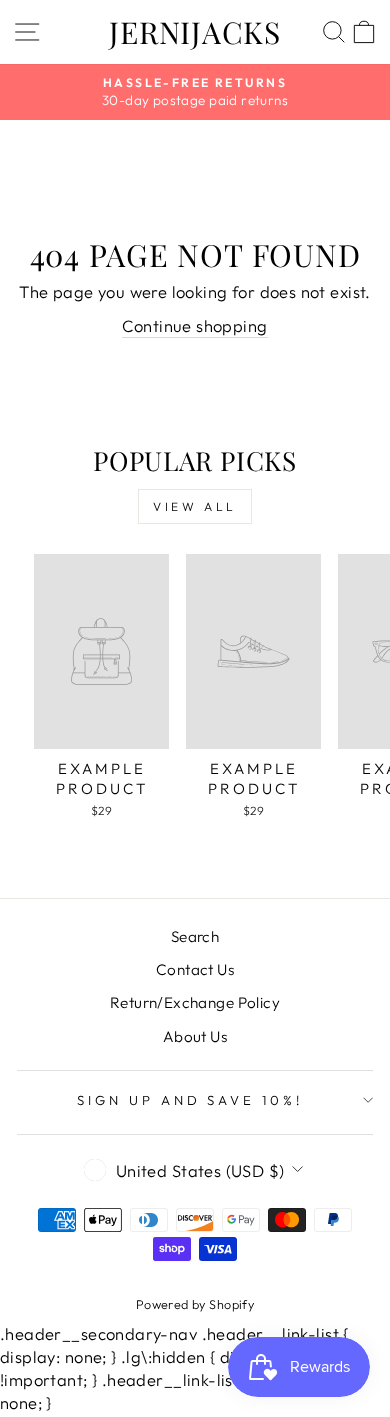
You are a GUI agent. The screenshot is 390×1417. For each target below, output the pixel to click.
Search (195, 936)
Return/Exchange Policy (195, 1002)
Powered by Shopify (195, 1304)
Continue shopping (194, 325)
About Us (195, 1036)
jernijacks (195, 32)
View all (195, 506)
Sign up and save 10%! (190, 1100)
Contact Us (195, 969)
